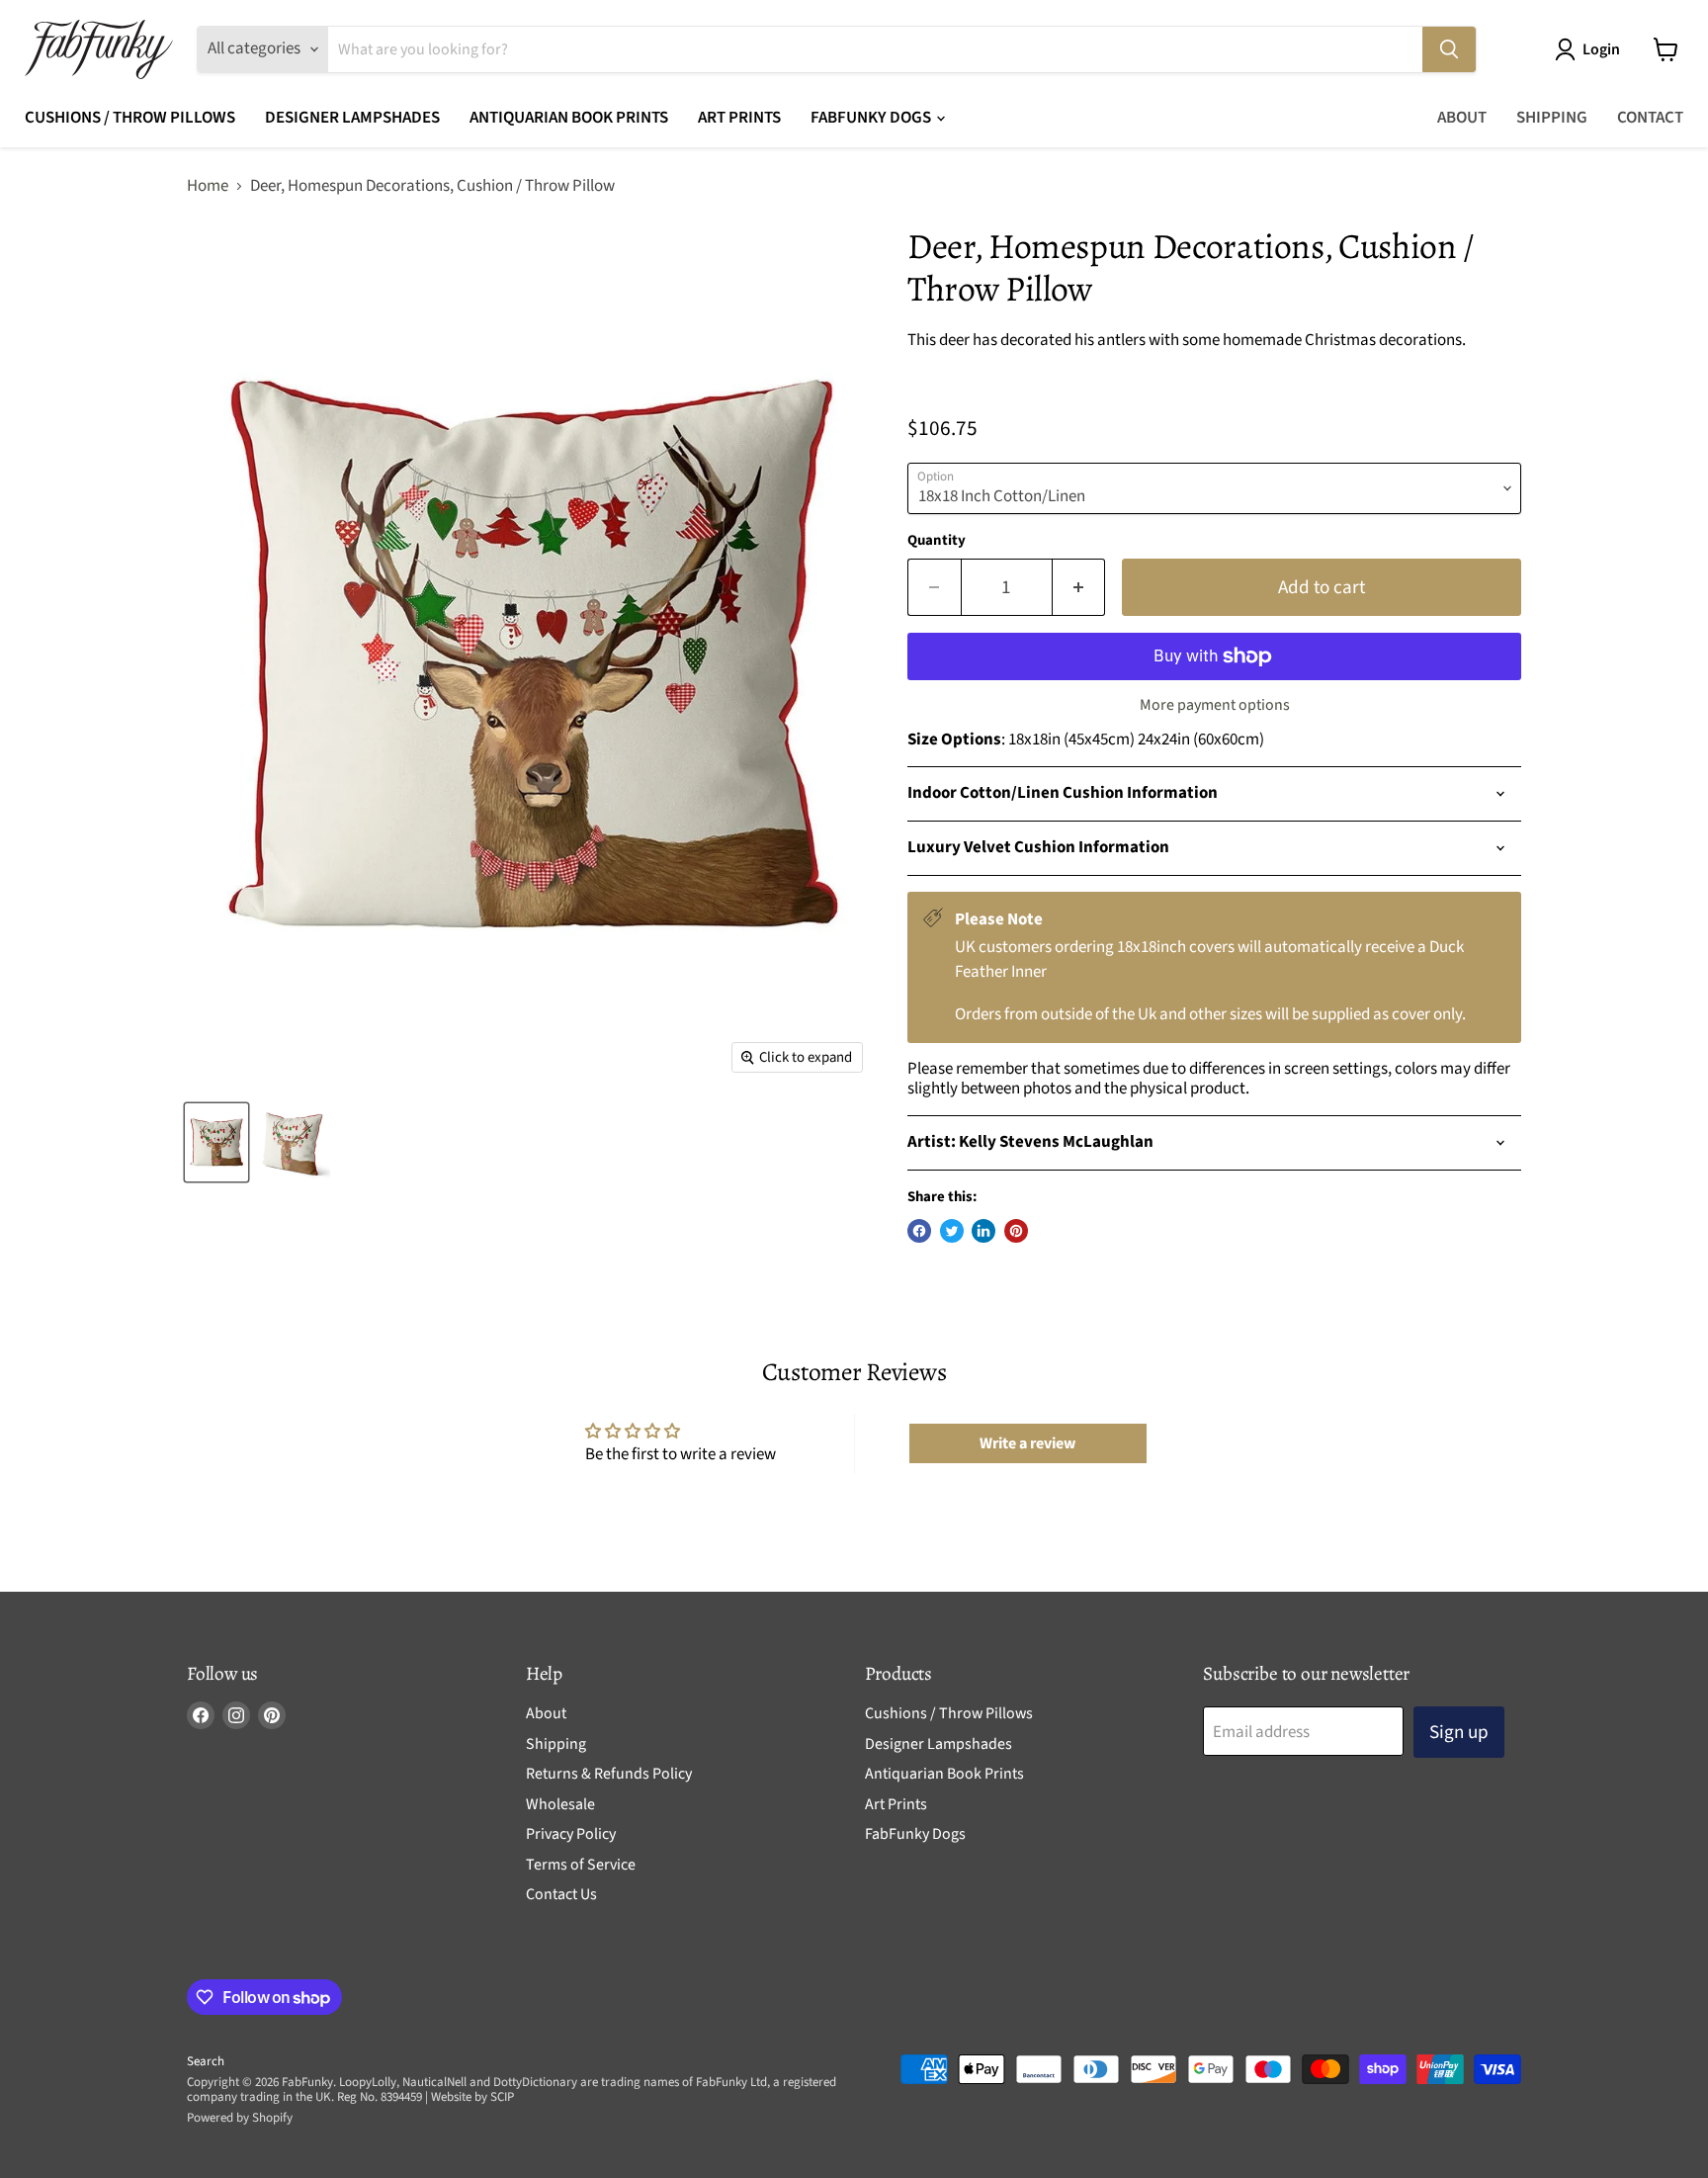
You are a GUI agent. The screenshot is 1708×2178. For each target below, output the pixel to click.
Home (208, 187)
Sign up (1459, 1732)
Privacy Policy (571, 1834)
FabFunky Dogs (872, 118)
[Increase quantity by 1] (1079, 587)
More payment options (1215, 705)
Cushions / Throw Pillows (130, 118)
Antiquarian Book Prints (569, 118)
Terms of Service (581, 1865)
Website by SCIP (472, 2097)
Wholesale (560, 1804)
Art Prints (739, 118)
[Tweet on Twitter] (952, 1231)
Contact (1650, 118)
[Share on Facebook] (919, 1231)
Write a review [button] (1027, 1443)
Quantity (937, 540)
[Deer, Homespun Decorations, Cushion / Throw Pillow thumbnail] (216, 1142)
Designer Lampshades (352, 118)
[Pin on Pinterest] (1016, 1231)
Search (206, 2061)
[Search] (1449, 49)
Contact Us (561, 1894)
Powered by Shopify (240, 2118)
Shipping (1552, 118)
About (1462, 118)
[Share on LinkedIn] (983, 1231)
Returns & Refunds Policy (609, 1774)
